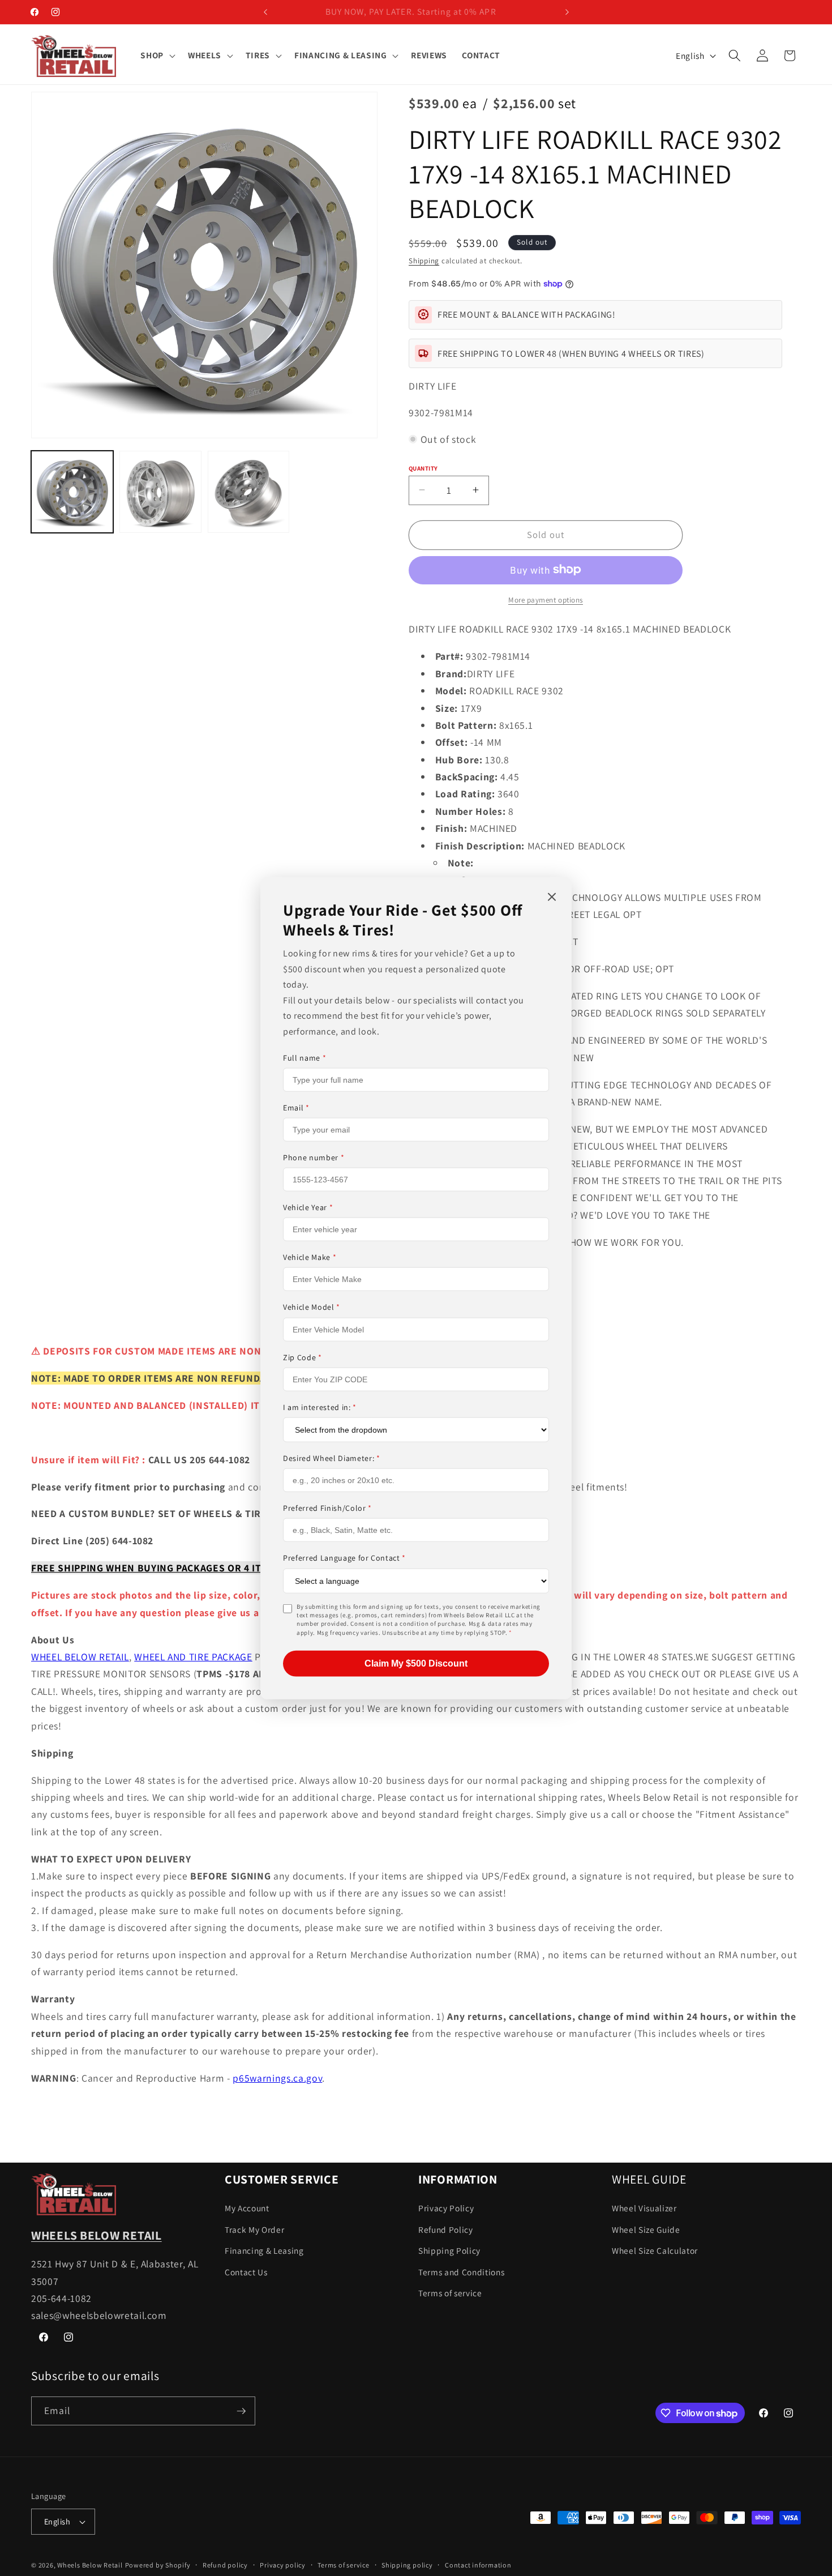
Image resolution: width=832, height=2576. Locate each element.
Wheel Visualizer (644, 2208)
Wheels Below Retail (90, 2565)
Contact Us (246, 2272)
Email (296, 1108)
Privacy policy (283, 2565)
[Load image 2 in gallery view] (160, 492)
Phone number (314, 1157)
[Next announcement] (567, 12)
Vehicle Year (308, 1207)
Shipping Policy (449, 2251)
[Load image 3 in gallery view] (249, 492)
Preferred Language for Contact (344, 1558)
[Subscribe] (241, 2411)
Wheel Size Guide (646, 2229)
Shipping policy (407, 2565)
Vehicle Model (312, 1307)
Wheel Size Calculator (655, 2251)
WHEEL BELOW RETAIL (80, 1657)
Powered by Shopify (158, 2565)
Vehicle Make (310, 1257)
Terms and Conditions (461, 2272)
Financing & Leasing (264, 2251)
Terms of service (450, 2293)
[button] (157, 55)
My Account (247, 2208)
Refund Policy (446, 2229)
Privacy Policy (446, 2208)
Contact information (478, 2565)
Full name (305, 1057)
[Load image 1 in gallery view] (72, 492)
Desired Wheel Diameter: (332, 1458)
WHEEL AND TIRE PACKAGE (193, 1657)
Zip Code (303, 1357)
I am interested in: (320, 1407)
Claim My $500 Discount (416, 1663)
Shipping (424, 261)
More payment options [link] (546, 599)
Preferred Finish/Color (327, 1508)
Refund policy (225, 2565)
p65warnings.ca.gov (277, 2078)
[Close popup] (552, 897)
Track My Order (254, 2229)
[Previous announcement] (265, 12)
